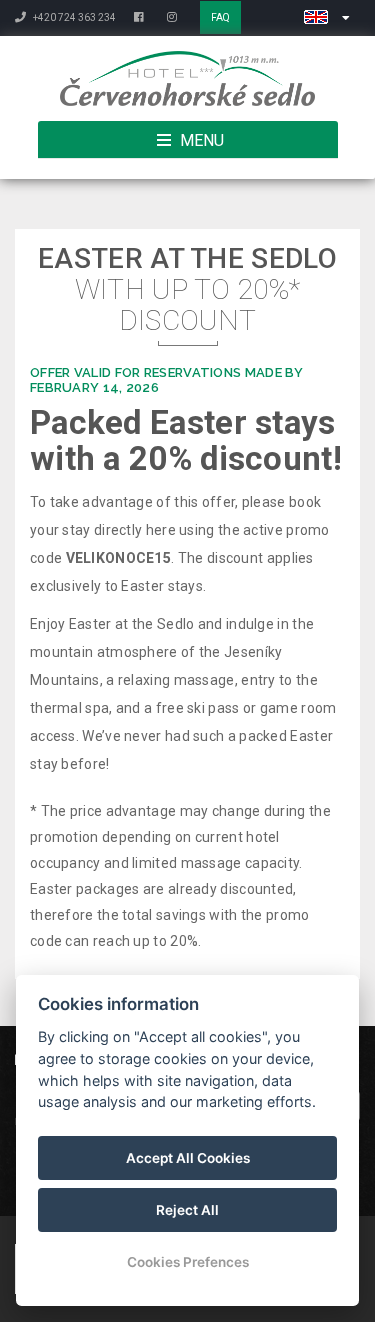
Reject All (187, 1210)
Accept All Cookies (188, 1158)
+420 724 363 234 (73, 17)
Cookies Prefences (188, 1262)
